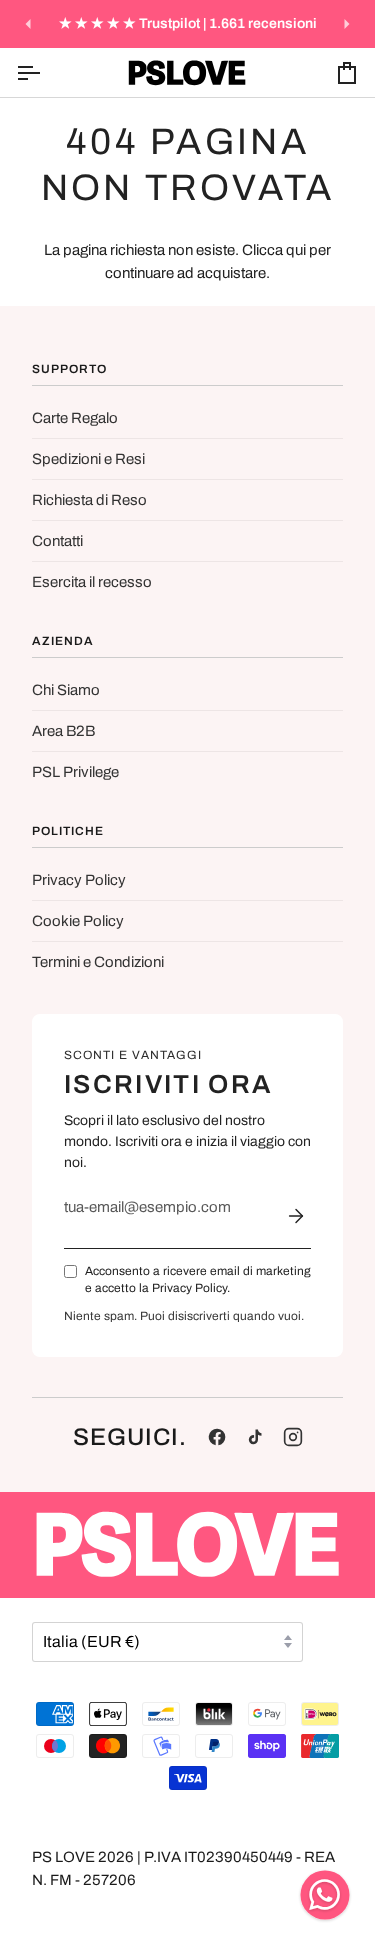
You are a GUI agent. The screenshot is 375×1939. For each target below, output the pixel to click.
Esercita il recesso (92, 582)
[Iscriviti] (296, 1216)
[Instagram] (293, 1437)
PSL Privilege (75, 772)
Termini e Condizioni (98, 962)
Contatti (57, 541)
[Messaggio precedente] (28, 24)
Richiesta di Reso (89, 500)
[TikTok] (255, 1437)
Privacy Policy (79, 880)
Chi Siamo (66, 690)
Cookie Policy (78, 921)
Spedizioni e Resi (88, 459)
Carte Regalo (75, 418)
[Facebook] (217, 1437)
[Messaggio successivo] (347, 24)
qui (296, 250)
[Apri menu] (46, 72)
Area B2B (63, 731)
